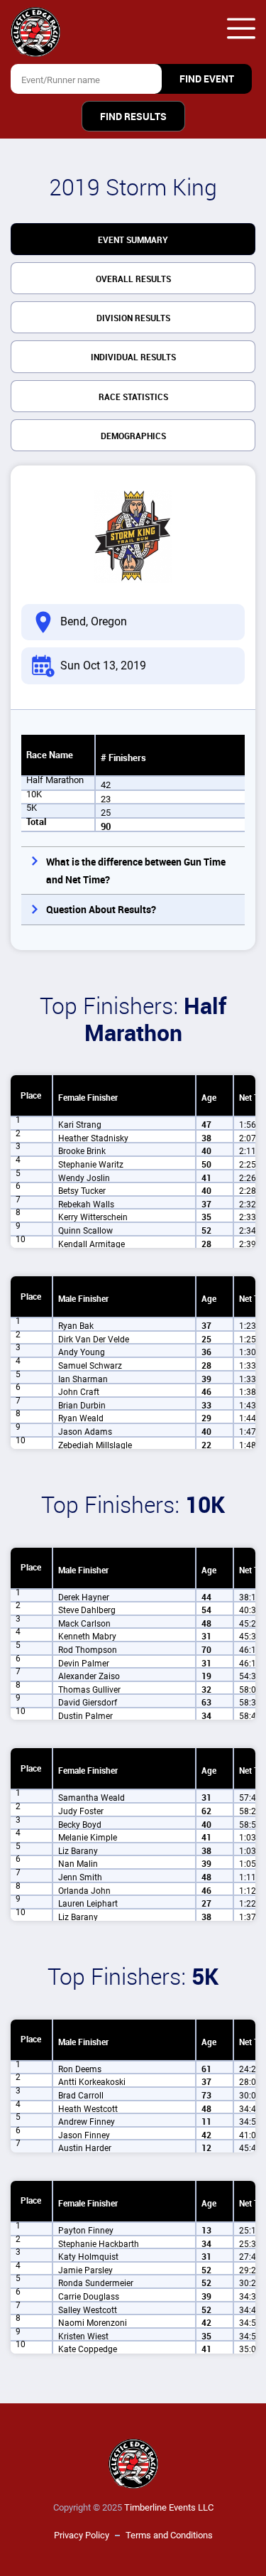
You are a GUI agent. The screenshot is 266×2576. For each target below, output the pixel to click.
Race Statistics (133, 397)
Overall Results (133, 279)
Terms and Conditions (169, 2535)
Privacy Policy (82, 2535)
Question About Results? (101, 910)
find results (133, 117)
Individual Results (133, 357)
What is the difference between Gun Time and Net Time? (136, 871)
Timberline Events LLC (169, 2507)
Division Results (133, 318)
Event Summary (133, 240)
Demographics (133, 436)
